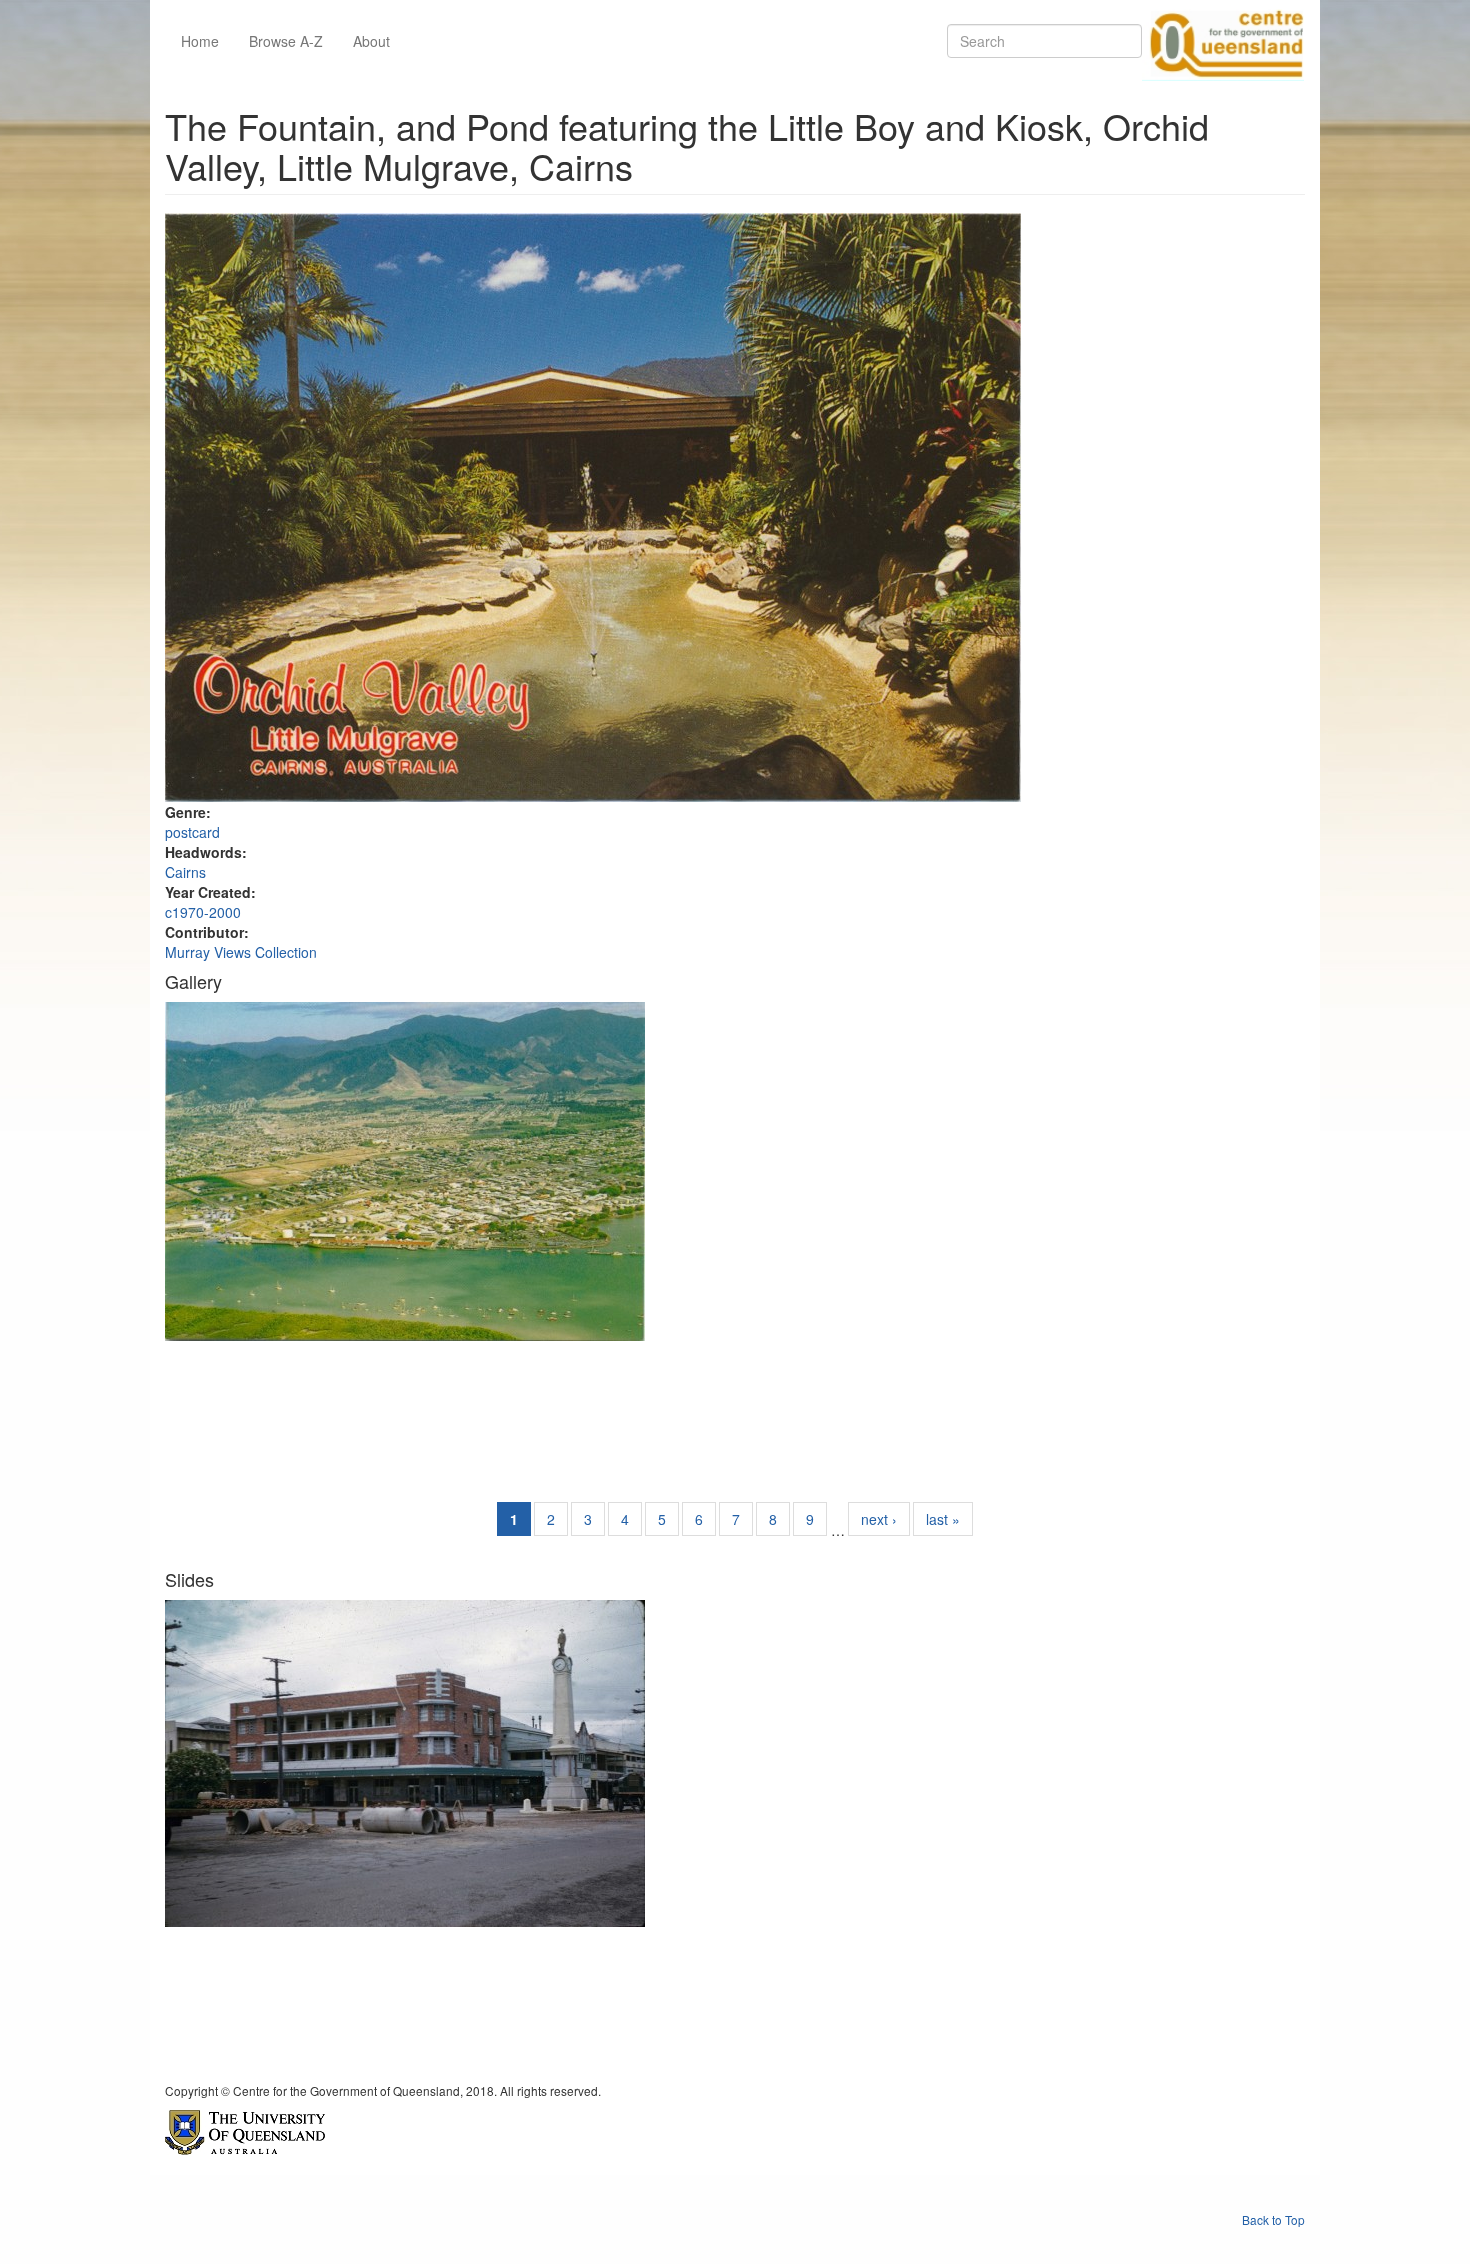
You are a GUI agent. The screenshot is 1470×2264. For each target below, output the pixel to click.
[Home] (1223, 41)
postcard (192, 832)
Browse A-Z (286, 41)
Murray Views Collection (241, 952)
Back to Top (1273, 2219)
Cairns (185, 872)
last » (943, 1519)
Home (200, 41)
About (371, 41)
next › (879, 1519)
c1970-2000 (203, 912)
